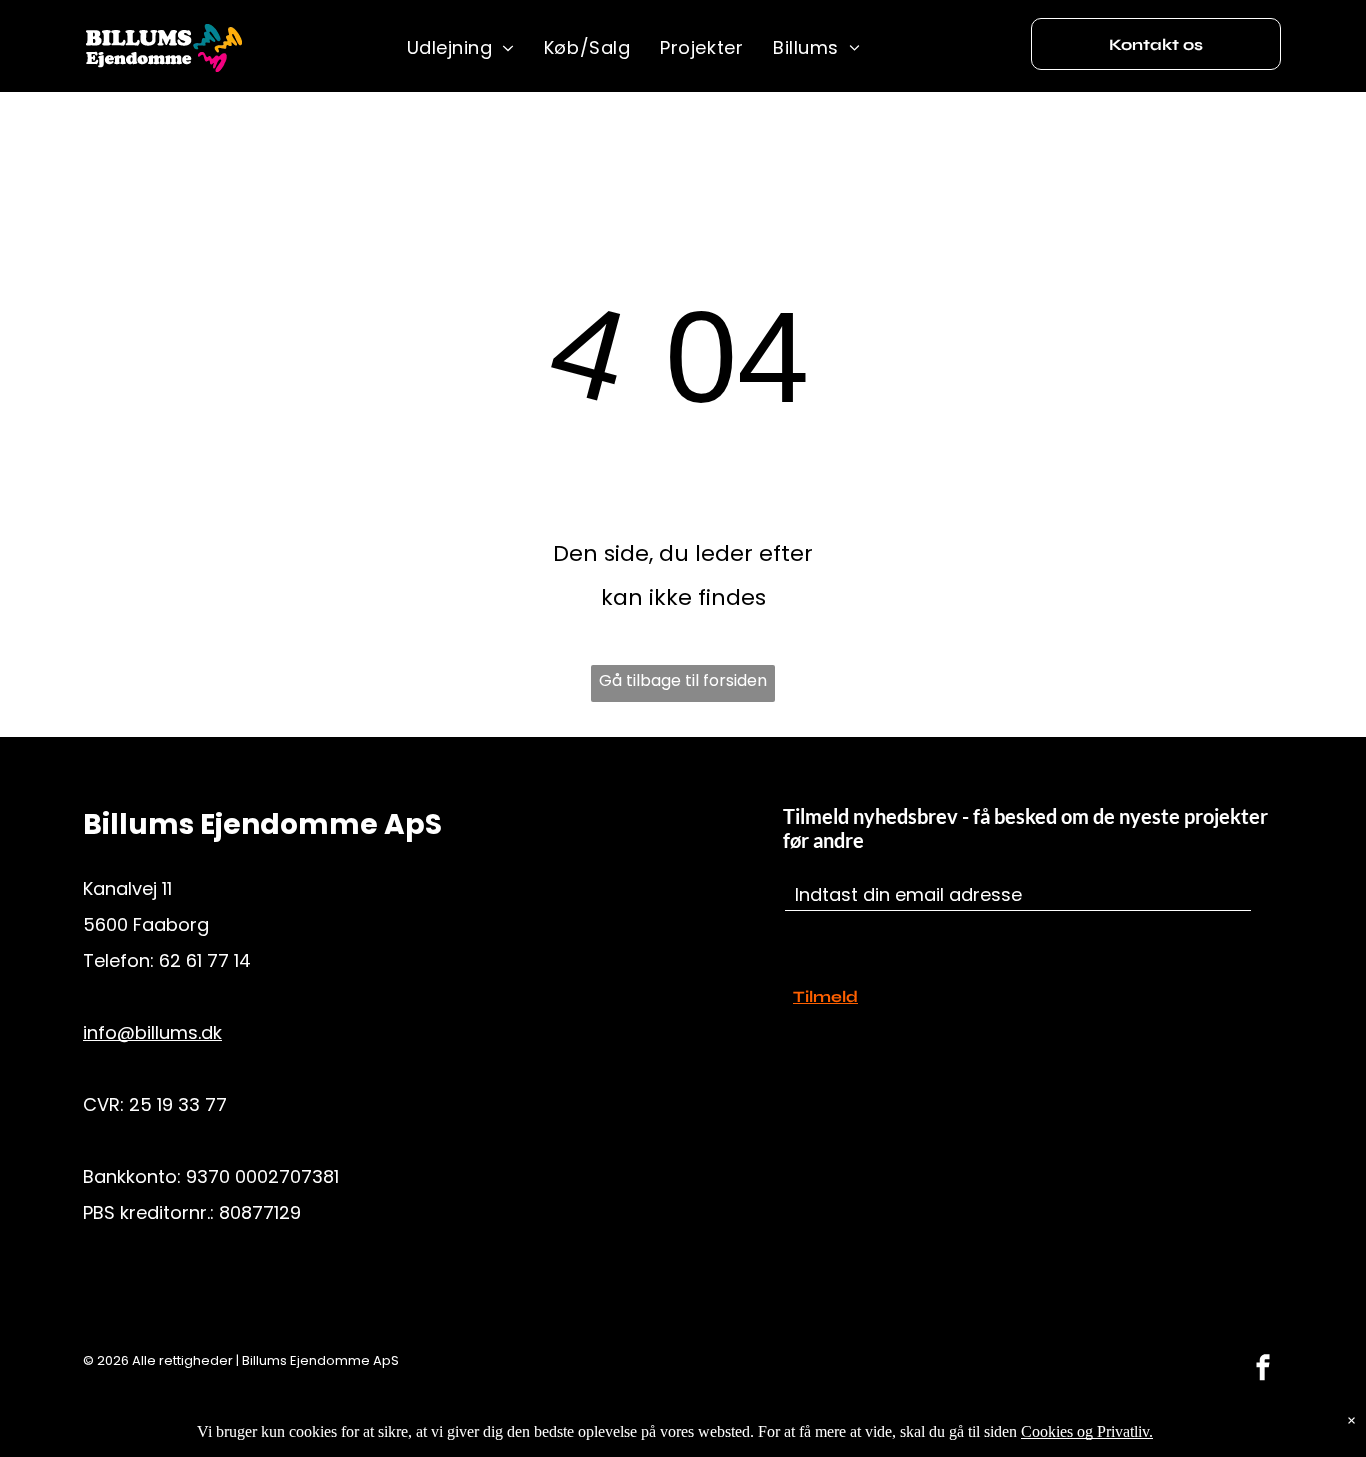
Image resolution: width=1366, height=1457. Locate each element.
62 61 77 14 (205, 960)
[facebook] (1263, 1369)
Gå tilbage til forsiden (683, 680)
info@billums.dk (152, 1032)
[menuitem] (460, 48)
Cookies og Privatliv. (1087, 1431)
